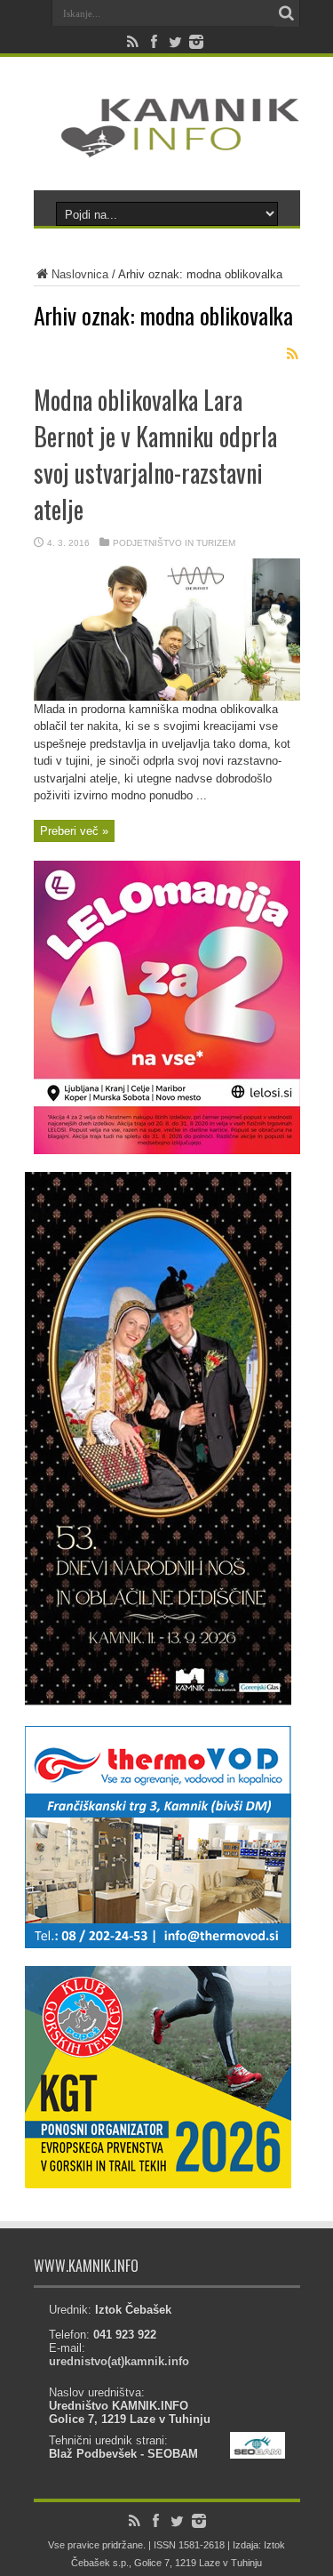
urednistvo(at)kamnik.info (119, 2361)
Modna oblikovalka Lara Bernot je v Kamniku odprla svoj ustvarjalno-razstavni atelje (155, 454)
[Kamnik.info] (167, 146)
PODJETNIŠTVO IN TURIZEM (174, 543)
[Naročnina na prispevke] (293, 354)
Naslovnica (80, 274)
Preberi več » (74, 831)
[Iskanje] (287, 13)
